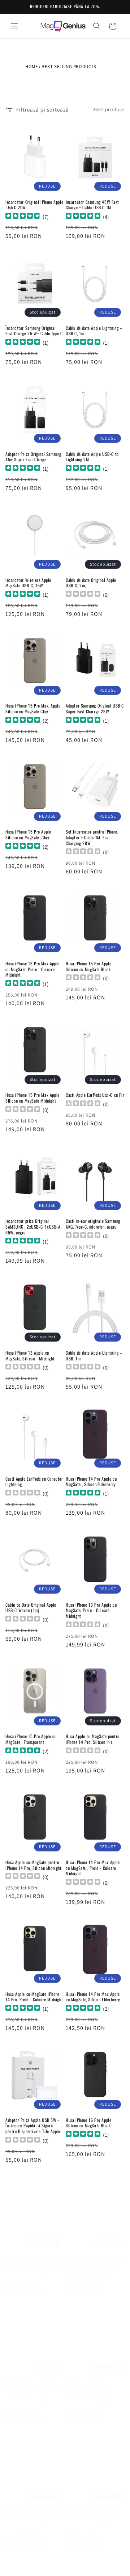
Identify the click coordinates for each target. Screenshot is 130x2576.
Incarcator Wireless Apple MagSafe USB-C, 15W (28, 583)
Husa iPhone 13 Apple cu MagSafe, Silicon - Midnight (30, 1356)
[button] (14, 26)
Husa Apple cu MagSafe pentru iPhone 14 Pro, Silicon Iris (93, 1739)
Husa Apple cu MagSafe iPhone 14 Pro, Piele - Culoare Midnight (34, 1997)
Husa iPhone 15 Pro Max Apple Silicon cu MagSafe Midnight (32, 1098)
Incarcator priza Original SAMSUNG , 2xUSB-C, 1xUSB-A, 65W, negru (33, 1227)
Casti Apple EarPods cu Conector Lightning (34, 1482)
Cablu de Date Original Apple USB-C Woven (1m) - (31, 1608)
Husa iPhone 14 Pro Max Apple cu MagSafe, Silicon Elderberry (93, 1997)
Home (32, 66)
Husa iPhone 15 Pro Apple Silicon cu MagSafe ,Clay (28, 834)
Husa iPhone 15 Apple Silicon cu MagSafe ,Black (34, 2380)
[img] (23, 217)
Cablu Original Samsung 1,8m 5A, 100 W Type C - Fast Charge (95, 2254)
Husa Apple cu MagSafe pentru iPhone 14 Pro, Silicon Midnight (34, 1865)
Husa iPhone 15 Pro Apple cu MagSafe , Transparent (31, 1739)
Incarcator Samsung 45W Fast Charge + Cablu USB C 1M (92, 205)
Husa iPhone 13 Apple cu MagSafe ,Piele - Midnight (89, 2380)
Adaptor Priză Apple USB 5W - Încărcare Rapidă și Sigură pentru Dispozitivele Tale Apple (33, 2126)
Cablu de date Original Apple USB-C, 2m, (91, 583)
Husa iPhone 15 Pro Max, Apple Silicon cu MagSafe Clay (33, 708)
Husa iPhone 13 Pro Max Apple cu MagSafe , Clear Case (32, 2506)
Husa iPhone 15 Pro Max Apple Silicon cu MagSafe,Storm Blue (93, 2506)
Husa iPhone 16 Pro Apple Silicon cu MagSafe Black (88, 2123)
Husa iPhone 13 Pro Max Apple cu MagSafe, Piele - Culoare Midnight (32, 969)
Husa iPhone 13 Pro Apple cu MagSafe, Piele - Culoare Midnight (91, 1610)
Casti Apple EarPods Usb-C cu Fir (95, 1095)
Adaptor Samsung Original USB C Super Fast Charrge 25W (95, 708)
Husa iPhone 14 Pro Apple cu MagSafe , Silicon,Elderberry (91, 1482)
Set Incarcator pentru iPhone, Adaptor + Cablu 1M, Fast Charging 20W (92, 837)
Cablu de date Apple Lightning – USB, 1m (94, 1356)
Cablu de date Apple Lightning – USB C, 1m (94, 331)
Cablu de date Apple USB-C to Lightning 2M (92, 457)
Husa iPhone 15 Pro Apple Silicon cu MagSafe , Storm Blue (34, 2254)
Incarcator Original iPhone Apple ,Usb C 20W (34, 205)
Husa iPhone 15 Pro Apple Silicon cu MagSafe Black (88, 966)
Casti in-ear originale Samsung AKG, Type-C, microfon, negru (93, 1224)
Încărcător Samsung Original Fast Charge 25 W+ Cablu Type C (34, 331)
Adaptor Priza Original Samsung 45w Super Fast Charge (33, 457)
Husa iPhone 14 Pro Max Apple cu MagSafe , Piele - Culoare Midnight (93, 1868)
